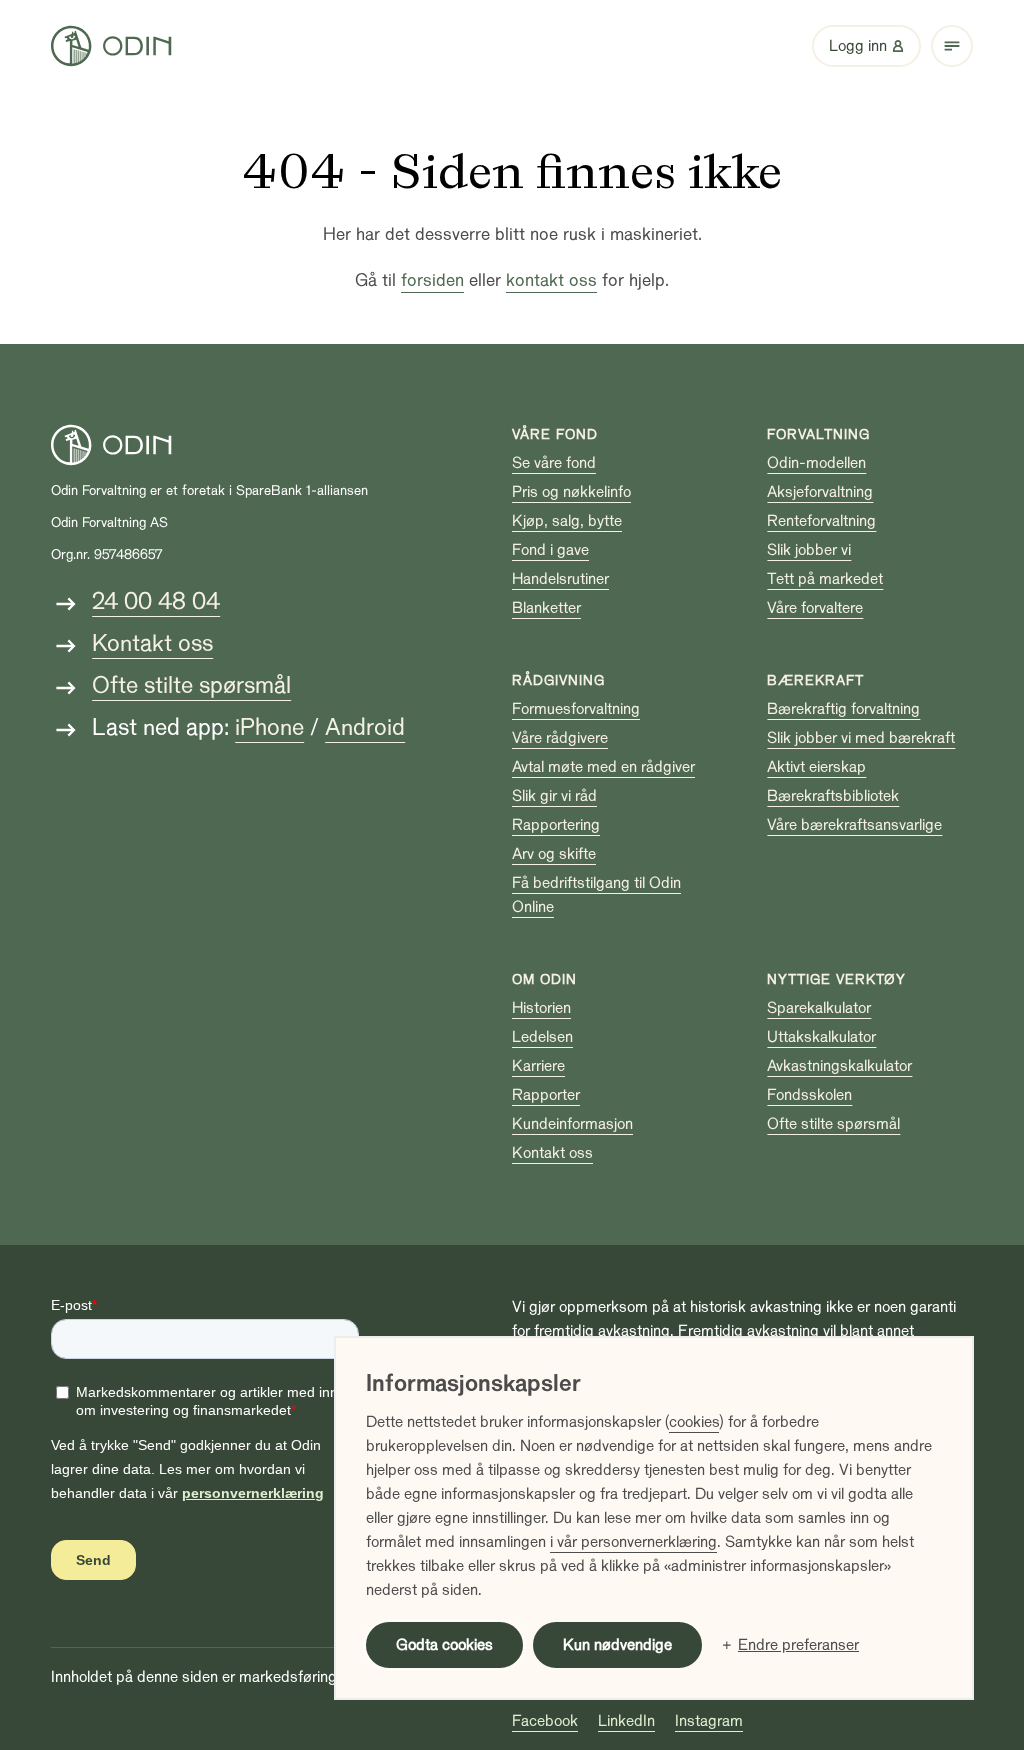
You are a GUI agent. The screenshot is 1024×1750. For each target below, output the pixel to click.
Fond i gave (550, 550)
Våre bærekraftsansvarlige (854, 825)
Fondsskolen (809, 1095)
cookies (694, 1422)
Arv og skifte (554, 854)
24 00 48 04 (156, 601)
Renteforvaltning (821, 521)
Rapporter (546, 1095)
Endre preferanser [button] (798, 1645)
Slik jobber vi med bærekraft (861, 738)
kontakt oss (551, 280)
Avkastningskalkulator (839, 1066)
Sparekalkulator (819, 1008)
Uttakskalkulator (821, 1037)
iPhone (269, 727)
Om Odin (544, 979)
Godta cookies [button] (444, 1645)
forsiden (432, 280)
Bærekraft (815, 680)
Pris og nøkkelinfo (571, 492)
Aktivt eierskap (816, 767)
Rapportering (556, 825)
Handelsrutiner (560, 579)
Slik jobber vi (809, 550)
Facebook (545, 1721)
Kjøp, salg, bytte (567, 521)
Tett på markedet (825, 579)
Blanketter (546, 608)
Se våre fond (554, 463)
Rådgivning (558, 680)
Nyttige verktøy (836, 979)
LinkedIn (626, 1721)
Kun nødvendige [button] (617, 1645)
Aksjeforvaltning (820, 492)
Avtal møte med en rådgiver (603, 767)
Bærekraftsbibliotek (833, 796)
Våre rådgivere (560, 738)
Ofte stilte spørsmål (191, 685)
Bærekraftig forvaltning (843, 709)
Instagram (709, 1721)
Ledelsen (542, 1037)
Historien (541, 1008)
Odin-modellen (816, 463)
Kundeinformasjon (572, 1124)
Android (365, 727)
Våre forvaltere (815, 608)
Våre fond (555, 434)
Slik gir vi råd (554, 796)
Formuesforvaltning (576, 709)
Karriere (538, 1066)
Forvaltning (818, 434)
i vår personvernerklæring (633, 1542)
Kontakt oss (152, 643)
